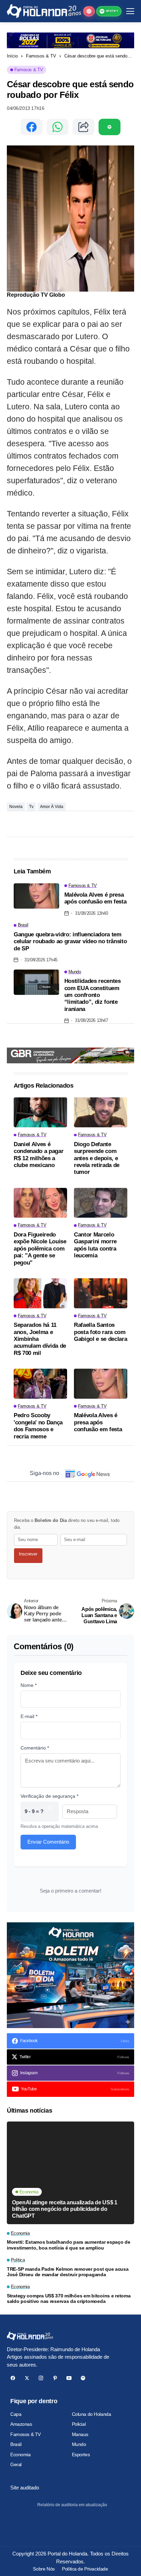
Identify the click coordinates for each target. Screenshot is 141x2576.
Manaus (80, 2434)
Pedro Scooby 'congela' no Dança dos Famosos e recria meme (38, 1426)
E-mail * (29, 1716)
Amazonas (21, 2424)
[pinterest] (55, 2378)
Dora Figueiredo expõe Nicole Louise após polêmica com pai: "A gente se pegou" (40, 1249)
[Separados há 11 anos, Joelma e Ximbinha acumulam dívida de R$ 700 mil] (40, 1293)
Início (12, 56)
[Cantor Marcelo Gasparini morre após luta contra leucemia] (101, 1203)
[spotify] (83, 2378)
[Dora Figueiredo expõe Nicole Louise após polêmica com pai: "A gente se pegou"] (40, 1203)
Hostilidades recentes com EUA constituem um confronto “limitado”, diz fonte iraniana (93, 995)
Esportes (81, 2455)
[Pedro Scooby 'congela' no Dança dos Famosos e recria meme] (40, 1384)
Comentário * (35, 1748)
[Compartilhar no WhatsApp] (57, 127)
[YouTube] (69, 2378)
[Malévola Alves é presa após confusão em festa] (36, 896)
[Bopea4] (44, 11)
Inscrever (28, 1554)
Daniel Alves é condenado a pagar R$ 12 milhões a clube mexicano (39, 1155)
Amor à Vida (52, 807)
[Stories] (89, 11)
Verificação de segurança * (49, 1796)
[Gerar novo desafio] (50, 1812)
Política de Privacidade (85, 2569)
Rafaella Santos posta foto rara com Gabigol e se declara (100, 1332)
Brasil (16, 2444)
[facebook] (13, 2378)
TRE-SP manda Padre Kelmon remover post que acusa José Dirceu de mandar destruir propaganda (68, 2272)
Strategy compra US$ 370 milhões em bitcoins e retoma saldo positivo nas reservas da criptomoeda (69, 2299)
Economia (21, 2455)
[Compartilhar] (84, 127)
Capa (16, 2414)
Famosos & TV (41, 56)
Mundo (79, 2444)
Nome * (29, 1685)
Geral (16, 2464)
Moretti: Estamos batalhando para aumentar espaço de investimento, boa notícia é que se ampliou (69, 2245)
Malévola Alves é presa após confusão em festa (95, 898)
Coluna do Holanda (92, 2414)
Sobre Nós (44, 2569)
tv (31, 807)
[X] (27, 2378)
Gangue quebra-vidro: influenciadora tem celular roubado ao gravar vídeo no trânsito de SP (70, 941)
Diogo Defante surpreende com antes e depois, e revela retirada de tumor (97, 1158)
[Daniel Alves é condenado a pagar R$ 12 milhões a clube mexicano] (40, 1112)
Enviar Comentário (48, 1842)
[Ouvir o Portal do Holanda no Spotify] (110, 127)
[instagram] (41, 2378)
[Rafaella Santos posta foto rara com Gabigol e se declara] (101, 1293)
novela (16, 807)
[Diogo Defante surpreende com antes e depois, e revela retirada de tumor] (101, 1112)
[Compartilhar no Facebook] (31, 127)
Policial (79, 2424)
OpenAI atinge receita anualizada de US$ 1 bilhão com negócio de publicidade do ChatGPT (65, 2209)
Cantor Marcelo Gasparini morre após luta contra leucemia (95, 1245)
